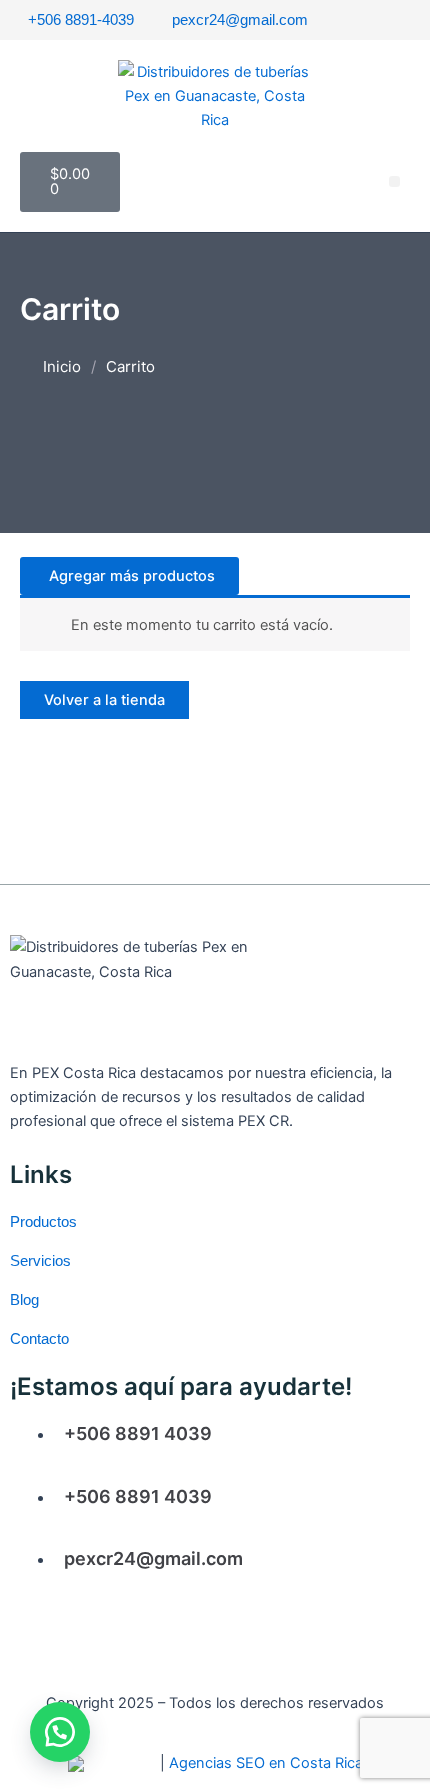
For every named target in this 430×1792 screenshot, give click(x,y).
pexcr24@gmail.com (153, 1558)
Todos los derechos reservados (276, 1703)
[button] (394, 181)
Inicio (62, 366)
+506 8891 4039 (138, 1433)
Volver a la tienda (104, 700)
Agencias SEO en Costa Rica (266, 1763)
